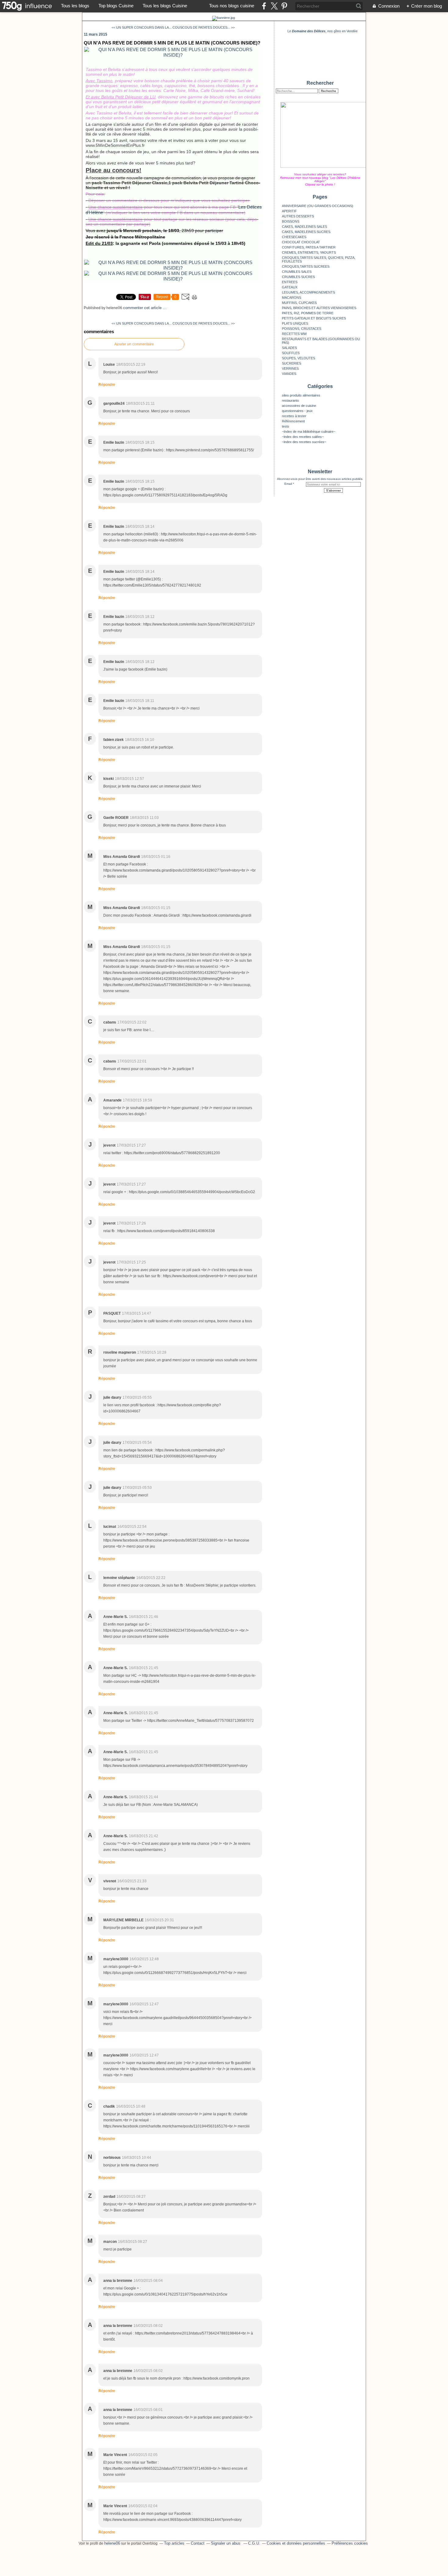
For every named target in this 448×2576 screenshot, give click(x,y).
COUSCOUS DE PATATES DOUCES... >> (204, 27)
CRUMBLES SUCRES (298, 277)
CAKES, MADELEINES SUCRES (306, 232)
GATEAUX (290, 287)
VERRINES (290, 368)
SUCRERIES (292, 363)
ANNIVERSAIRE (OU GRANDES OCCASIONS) (318, 206)
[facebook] (264, 6)
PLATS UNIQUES (295, 323)
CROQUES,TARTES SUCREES (306, 266)
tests (286, 426)
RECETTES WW (294, 334)
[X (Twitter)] (274, 6)
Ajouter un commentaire (134, 344)
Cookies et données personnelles (296, 2543)
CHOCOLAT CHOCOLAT (301, 242)
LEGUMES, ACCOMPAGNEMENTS (308, 292)
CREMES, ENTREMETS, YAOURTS (309, 252)
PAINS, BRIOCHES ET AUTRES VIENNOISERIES (319, 308)
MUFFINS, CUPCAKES (299, 303)
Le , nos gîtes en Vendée (322, 31)
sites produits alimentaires (301, 395)
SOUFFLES (291, 353)
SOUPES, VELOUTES (299, 358)
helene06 (112, 2543)
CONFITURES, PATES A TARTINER (309, 247)
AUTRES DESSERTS (298, 216)
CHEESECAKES (294, 237)
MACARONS (292, 298)
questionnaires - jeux (297, 411)
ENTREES (290, 282)
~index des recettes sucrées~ (304, 442)
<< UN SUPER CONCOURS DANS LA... (142, 27)
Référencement (293, 421)
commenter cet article (143, 308)
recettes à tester (294, 416)
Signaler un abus (226, 2543)
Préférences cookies (350, 2543)
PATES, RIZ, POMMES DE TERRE (308, 313)
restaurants (290, 400)
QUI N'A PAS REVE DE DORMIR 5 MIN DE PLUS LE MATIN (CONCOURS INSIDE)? (172, 43)
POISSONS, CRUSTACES (302, 329)
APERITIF (289, 211)
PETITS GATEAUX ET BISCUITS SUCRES (314, 318)
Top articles (174, 2543)
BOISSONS (291, 221)
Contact (198, 2543)
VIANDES (289, 374)
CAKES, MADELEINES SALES (304, 227)
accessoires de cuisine (299, 406)
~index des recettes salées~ (303, 437)
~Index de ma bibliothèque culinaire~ (309, 432)
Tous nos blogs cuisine (232, 6)
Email (288, 484)
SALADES (289, 348)
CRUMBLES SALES (297, 272)
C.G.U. (254, 2543)
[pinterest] (284, 6)
